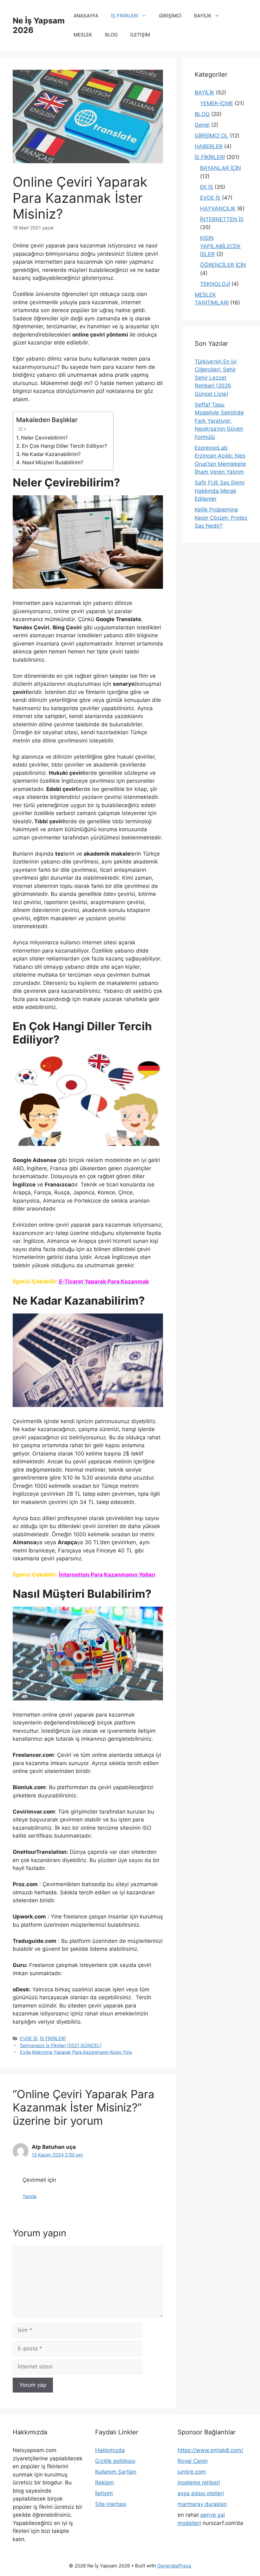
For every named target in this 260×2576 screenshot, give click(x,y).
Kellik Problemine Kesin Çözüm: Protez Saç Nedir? (221, 518)
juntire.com (192, 2472)
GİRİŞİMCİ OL (211, 136)
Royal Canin (193, 2461)
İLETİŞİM (140, 35)
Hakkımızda (110, 2450)
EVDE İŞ (29, 2038)
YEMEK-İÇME (217, 103)
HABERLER (209, 146)
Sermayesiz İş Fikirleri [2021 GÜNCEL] (61, 2045)
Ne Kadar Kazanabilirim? (51, 454)
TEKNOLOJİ (215, 284)
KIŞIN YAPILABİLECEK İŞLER (220, 246)
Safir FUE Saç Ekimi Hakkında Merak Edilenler (220, 491)
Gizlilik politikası (115, 2461)
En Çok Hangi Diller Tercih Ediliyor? (64, 446)
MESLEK (83, 35)
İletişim (104, 2493)
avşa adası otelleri (201, 2493)
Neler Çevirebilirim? (44, 438)
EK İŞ (207, 187)
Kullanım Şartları (116, 2472)
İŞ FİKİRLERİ (125, 16)
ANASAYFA (86, 16)
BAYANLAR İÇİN (221, 168)
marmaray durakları (202, 2504)
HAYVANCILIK (218, 209)
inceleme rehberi (199, 2483)
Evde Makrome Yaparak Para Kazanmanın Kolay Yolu (76, 2052)
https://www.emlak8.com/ (210, 2450)
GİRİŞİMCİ (170, 16)
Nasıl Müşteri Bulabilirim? (53, 462)
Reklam (104, 2483)
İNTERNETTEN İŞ (222, 219)
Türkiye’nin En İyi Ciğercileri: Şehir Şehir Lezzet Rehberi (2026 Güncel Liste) (216, 378)
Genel (202, 125)
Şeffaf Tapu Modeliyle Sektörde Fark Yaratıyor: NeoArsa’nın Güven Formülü (219, 421)
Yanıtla (29, 2196)
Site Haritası (111, 2504)
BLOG (111, 35)
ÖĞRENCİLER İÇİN (223, 265)
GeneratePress (174, 2566)
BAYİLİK (203, 16)
